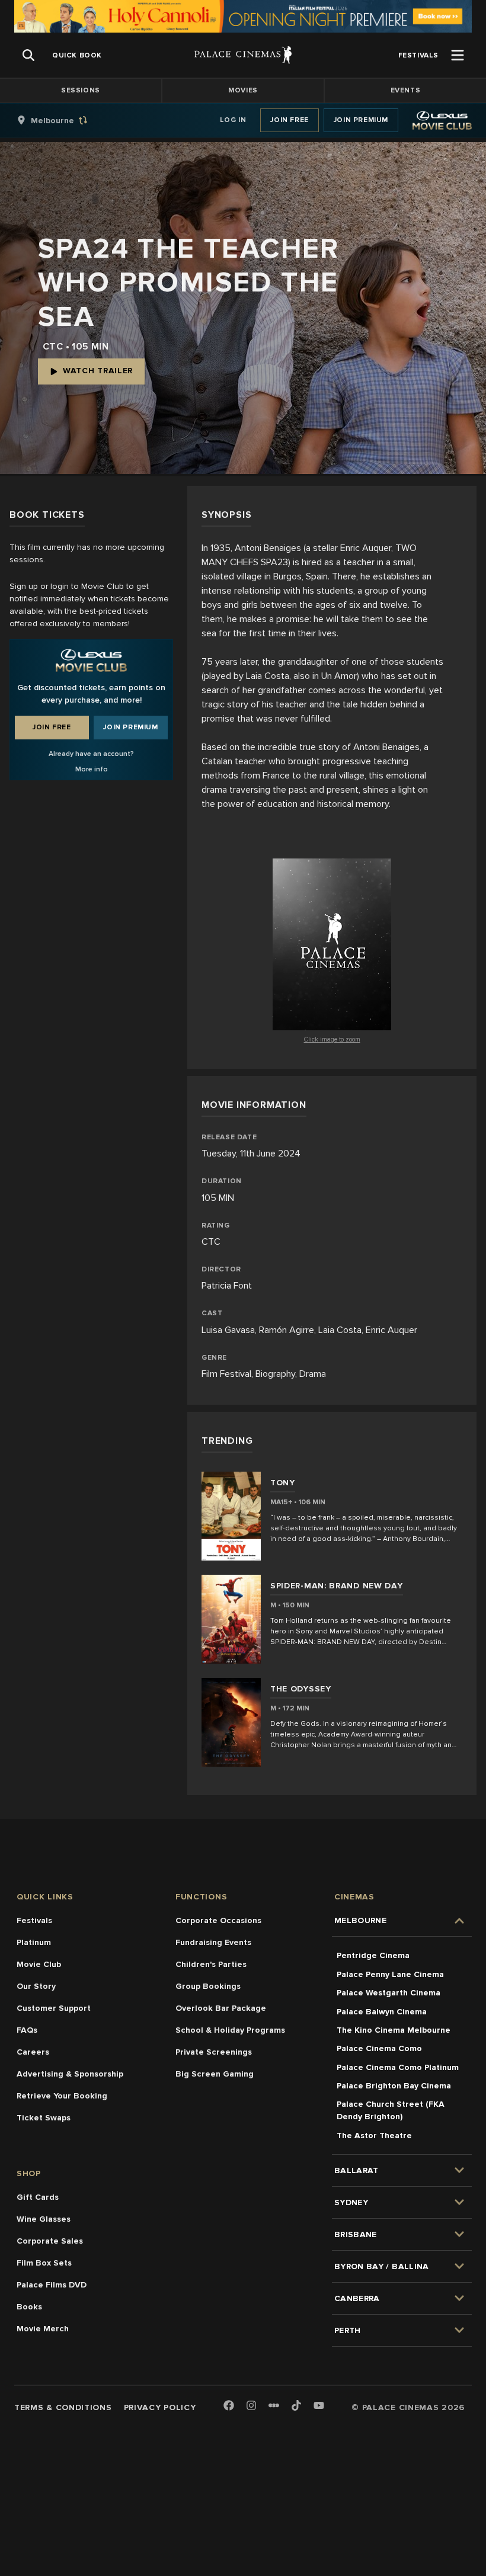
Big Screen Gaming (215, 2074)
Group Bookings (208, 1986)
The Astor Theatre (374, 2136)
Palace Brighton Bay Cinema (394, 2086)
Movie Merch (43, 2329)
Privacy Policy (160, 2407)
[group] (65, 120)
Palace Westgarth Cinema (389, 1993)
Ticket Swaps (44, 2118)
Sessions (81, 90)
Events (406, 90)
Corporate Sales (50, 2241)
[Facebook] (229, 2406)
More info (92, 769)
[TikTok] (296, 2405)
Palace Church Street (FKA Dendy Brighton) (391, 2110)
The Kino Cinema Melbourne (394, 2030)
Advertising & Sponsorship (70, 2074)
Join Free (289, 120)
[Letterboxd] (274, 2405)
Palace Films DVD (52, 2285)
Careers (33, 2052)
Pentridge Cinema (373, 1955)
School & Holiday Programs (230, 2030)
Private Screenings (214, 2052)
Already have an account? (91, 754)
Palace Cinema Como (379, 2048)
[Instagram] (251, 2406)
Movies (243, 90)
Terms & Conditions (63, 2407)
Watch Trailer (98, 371)
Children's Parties (211, 1964)
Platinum (34, 1942)
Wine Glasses (44, 2219)
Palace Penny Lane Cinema (390, 1974)
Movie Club (39, 1964)
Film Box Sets (44, 2263)
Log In (233, 120)
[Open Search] (28, 55)
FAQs (27, 2030)
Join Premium (361, 120)
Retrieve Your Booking (62, 2096)
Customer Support (54, 2008)
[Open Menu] (458, 55)
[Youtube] (319, 2406)
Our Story (36, 1986)
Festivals (34, 1920)
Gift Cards (38, 2197)
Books (29, 2307)
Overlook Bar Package (221, 2008)
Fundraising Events (213, 1942)
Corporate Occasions (218, 1920)
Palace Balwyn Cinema (382, 2012)
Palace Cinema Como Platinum (398, 2067)
